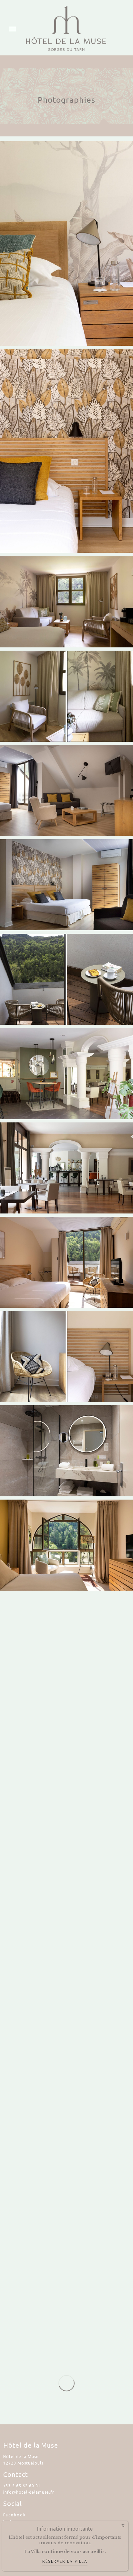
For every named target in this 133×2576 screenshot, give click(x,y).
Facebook (15, 2515)
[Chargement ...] (66, 2383)
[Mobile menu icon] (13, 28)
